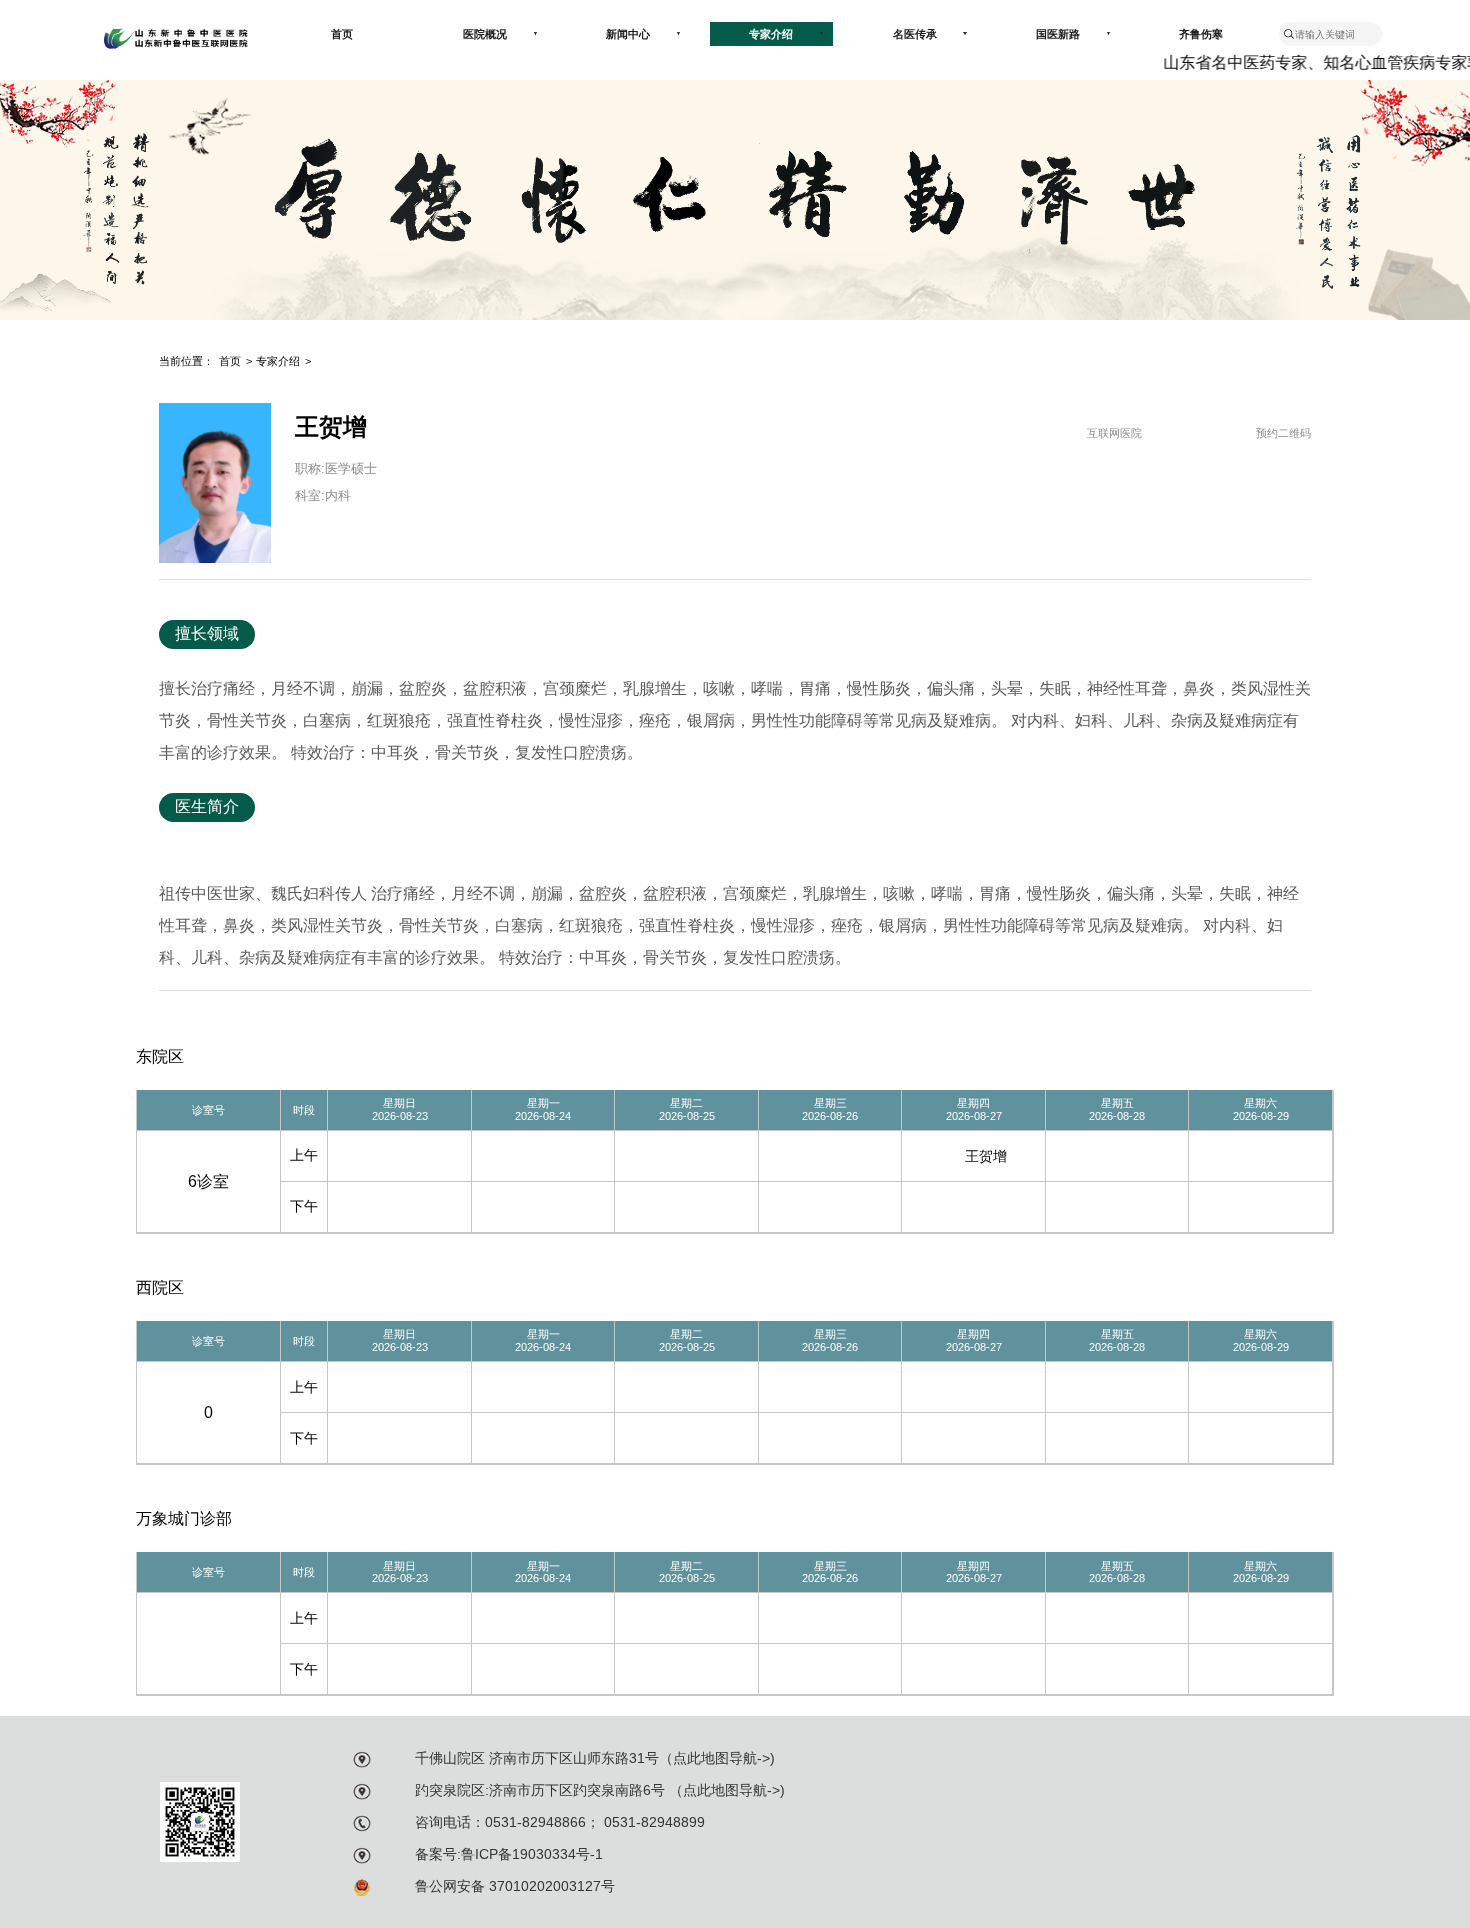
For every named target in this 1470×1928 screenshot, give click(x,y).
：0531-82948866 (528, 1822)
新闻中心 (628, 34)
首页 (342, 34)
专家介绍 (771, 34)
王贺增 (986, 1156)
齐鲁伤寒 (1201, 34)
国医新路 (1058, 34)
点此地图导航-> (721, 1758)
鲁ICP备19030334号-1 (532, 1854)
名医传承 (915, 34)
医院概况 (485, 34)
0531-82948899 (652, 1822)
